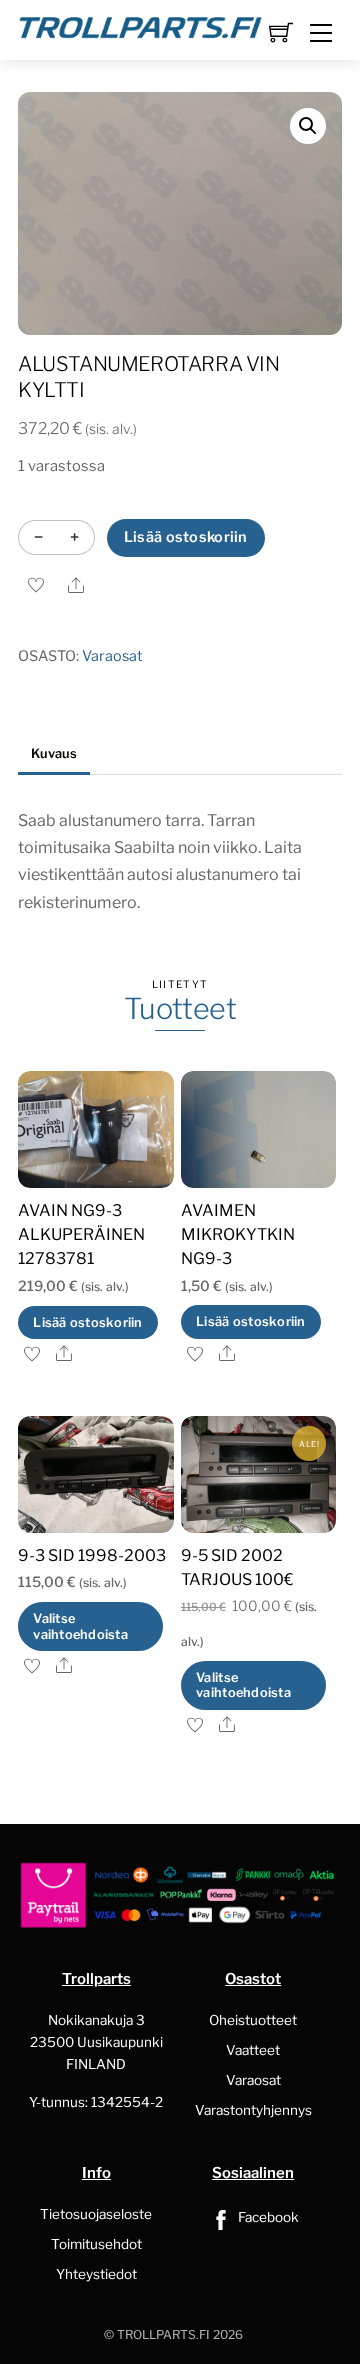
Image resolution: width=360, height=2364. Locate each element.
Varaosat (112, 656)
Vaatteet (253, 2050)
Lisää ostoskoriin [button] (87, 1322)
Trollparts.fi (163, 2334)
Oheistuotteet (253, 2020)
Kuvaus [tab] (54, 753)
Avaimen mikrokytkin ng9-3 (238, 1234)
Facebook (267, 2217)
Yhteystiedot (96, 2274)
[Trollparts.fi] (140, 25)
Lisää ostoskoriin (186, 537)
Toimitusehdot (96, 2244)
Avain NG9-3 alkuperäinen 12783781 (81, 1234)
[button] (308, 126)
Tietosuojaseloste (96, 2214)
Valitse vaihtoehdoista (80, 1626)
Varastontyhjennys (253, 2110)
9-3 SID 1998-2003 (92, 1555)
